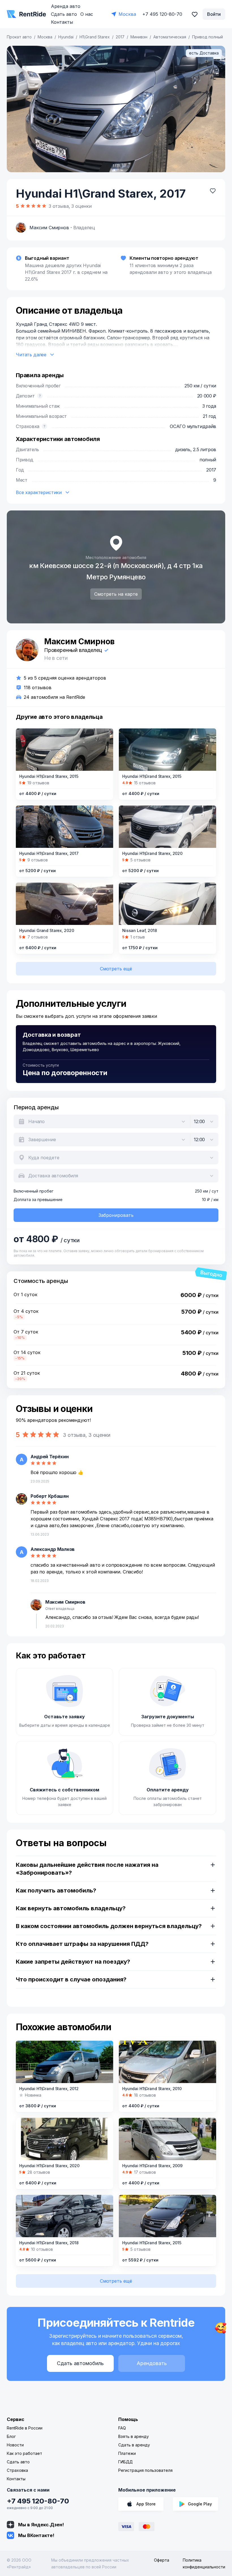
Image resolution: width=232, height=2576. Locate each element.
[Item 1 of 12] (167, 827)
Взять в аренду (134, 2436)
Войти (214, 14)
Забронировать (116, 1215)
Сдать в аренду (134, 2445)
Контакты (62, 22)
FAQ (122, 2428)
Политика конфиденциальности (204, 2563)
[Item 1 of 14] (65, 904)
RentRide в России (25, 2428)
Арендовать (152, 2363)
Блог (11, 2436)
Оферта (162, 2560)
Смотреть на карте (116, 594)
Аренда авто (66, 6)
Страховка (17, 2470)
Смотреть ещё (116, 969)
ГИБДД (125, 2462)
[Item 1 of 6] (167, 2216)
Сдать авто (64, 14)
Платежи (127, 2453)
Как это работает (24, 2453)
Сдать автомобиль (80, 2363)
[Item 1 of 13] (167, 750)
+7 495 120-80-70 (38, 2501)
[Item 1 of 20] (65, 827)
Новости (15, 2445)
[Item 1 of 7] (65, 2216)
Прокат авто (19, 37)
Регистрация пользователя (145, 2470)
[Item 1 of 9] (167, 2139)
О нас (87, 14)
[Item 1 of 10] (167, 904)
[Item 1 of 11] (116, 109)
